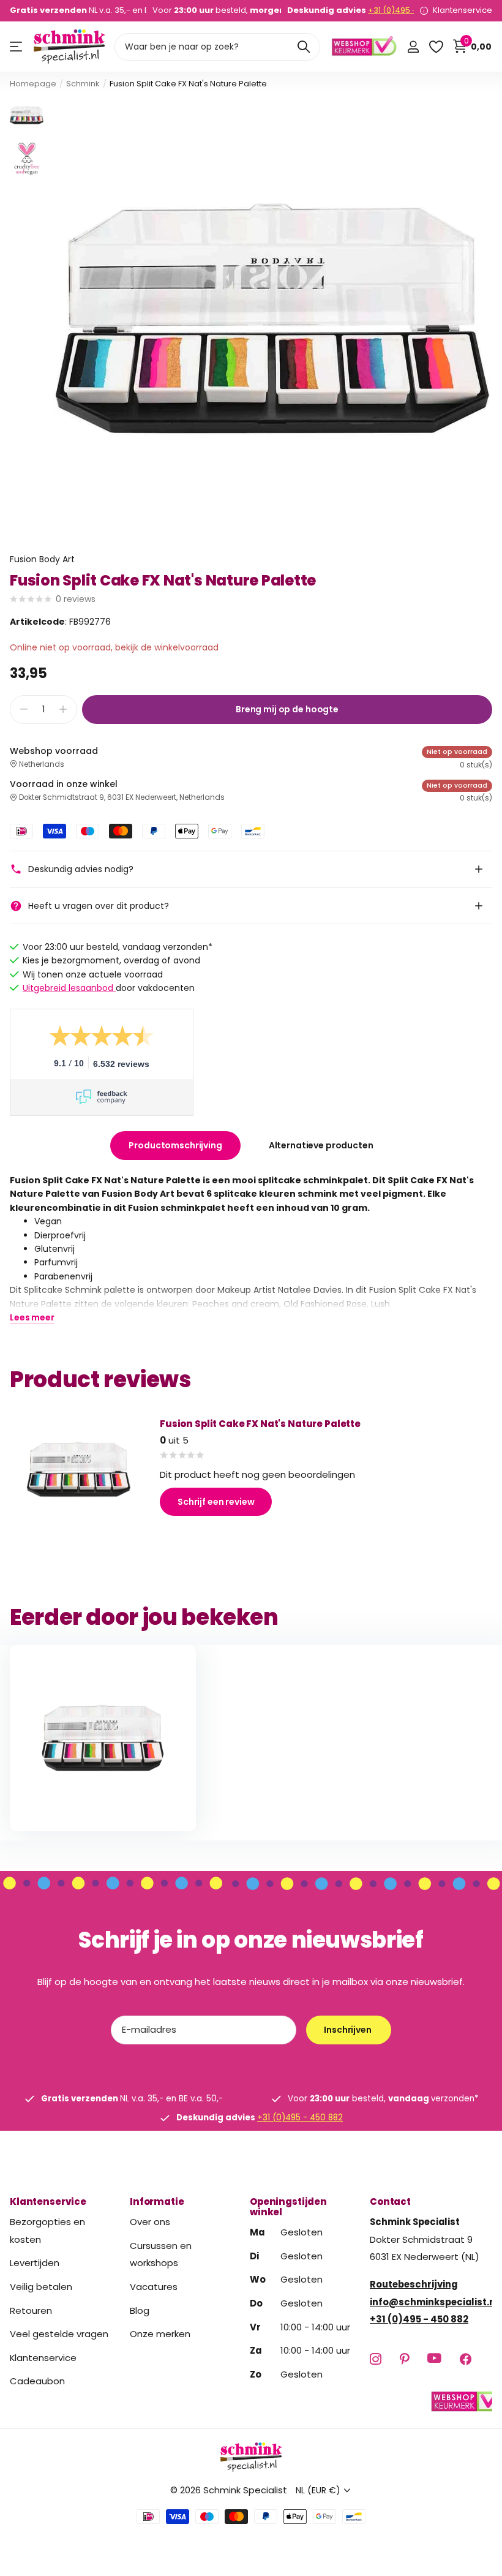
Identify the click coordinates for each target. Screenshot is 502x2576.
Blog (140, 2310)
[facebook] (466, 2358)
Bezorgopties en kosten (47, 2231)
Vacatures (154, 2286)
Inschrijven (348, 2030)
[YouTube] (434, 2359)
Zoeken (303, 47)
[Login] (413, 47)
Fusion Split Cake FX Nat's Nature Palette (260, 1424)
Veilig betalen (41, 2286)
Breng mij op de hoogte (287, 709)
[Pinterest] (404, 2358)
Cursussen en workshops (161, 2254)
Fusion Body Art (42, 559)
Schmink (83, 84)
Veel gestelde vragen (59, 2334)
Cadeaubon (37, 2381)
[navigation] (27, 115)
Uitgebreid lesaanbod (69, 988)
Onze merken (160, 2334)
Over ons (150, 2222)
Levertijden (35, 2263)
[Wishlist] (436, 47)
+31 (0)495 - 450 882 (409, 10)
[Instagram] (376, 2358)
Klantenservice (48, 2201)
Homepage (33, 84)
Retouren (31, 2310)
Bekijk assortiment (17, 47)
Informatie (157, 2201)
